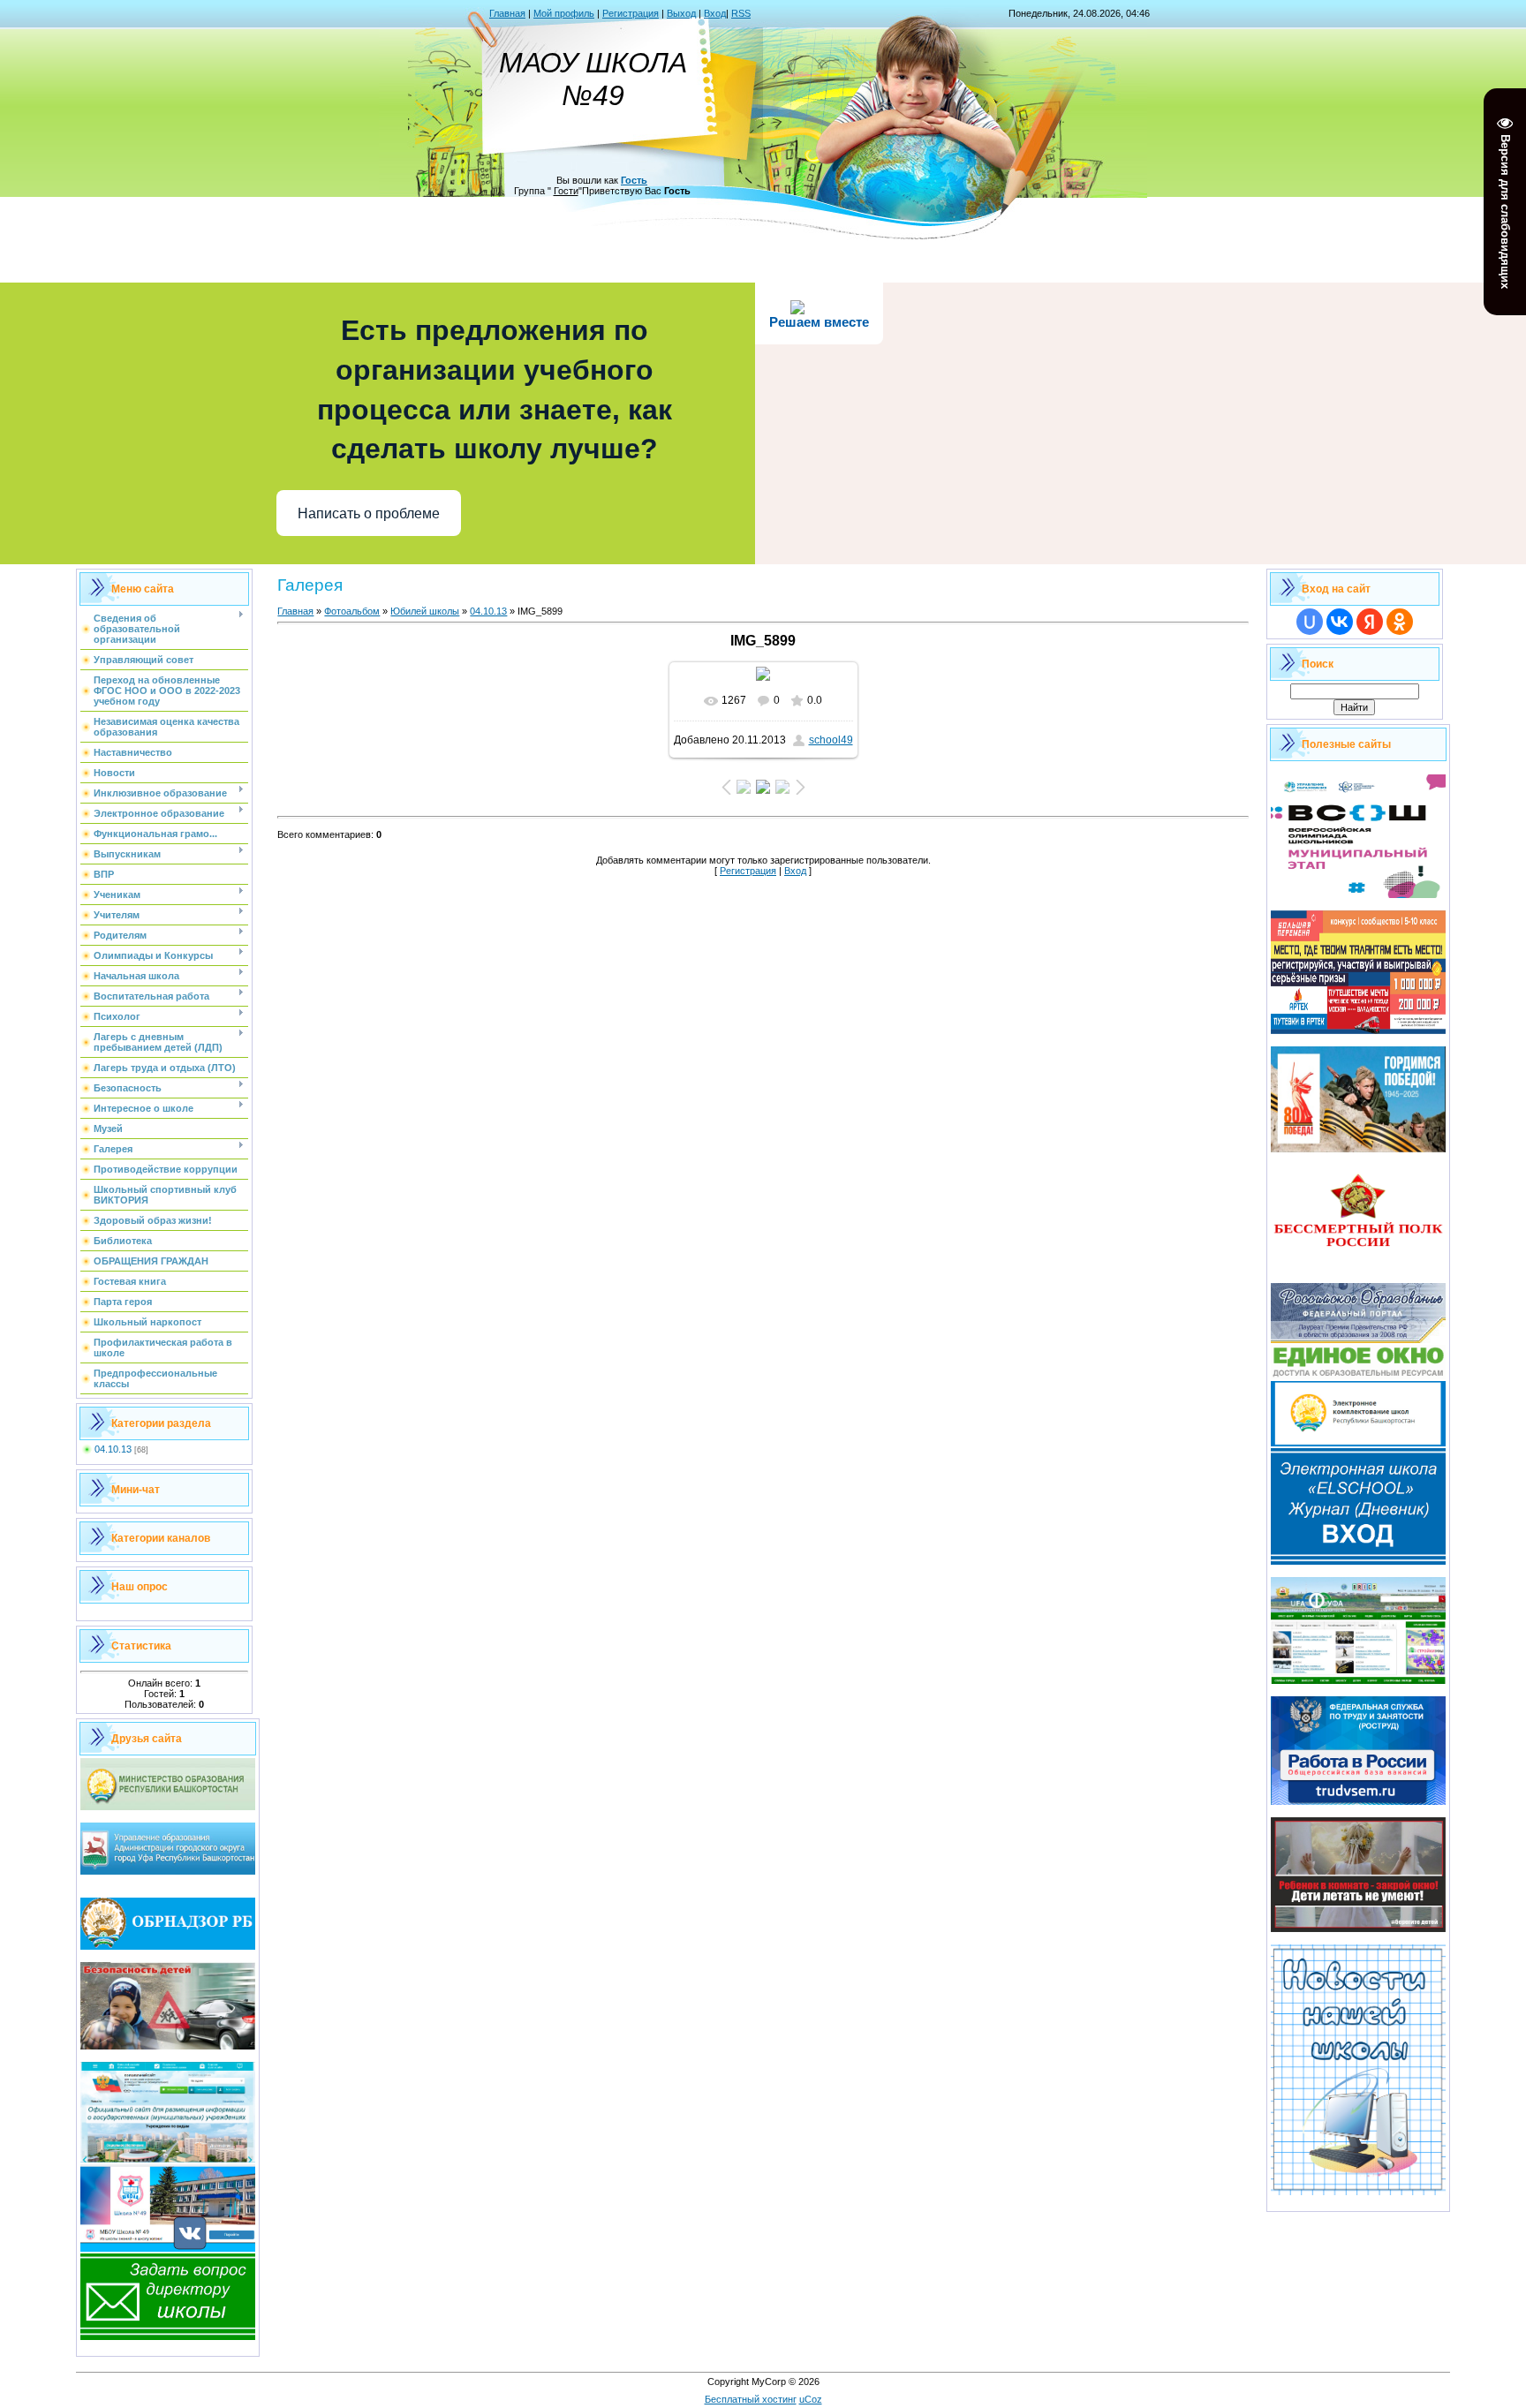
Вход (715, 13)
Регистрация (631, 13)
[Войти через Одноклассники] (1400, 622)
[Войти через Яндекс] (1370, 622)
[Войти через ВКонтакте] (1340, 622)
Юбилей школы (425, 611)
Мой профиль (564, 13)
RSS (741, 13)
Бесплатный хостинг (751, 2399)
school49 (831, 740)
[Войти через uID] (1310, 622)
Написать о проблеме (369, 513)
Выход (681, 13)
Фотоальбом (352, 611)
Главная (507, 13)
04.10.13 (113, 1449)
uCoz (811, 2399)
